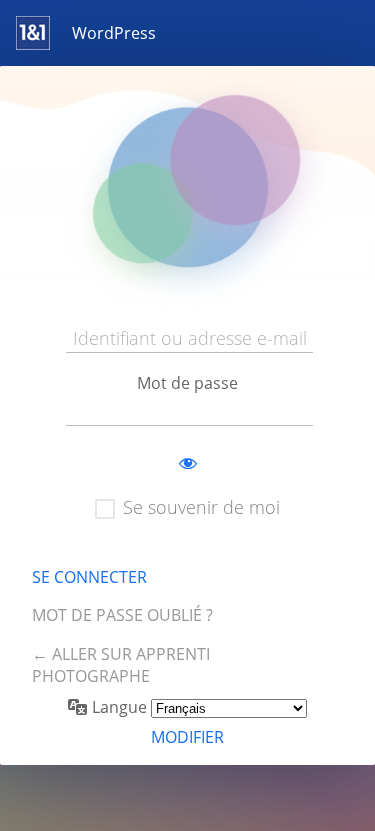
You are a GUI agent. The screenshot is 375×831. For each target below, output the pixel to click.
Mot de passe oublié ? (122, 615)
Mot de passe (187, 383)
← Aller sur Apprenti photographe (121, 665)
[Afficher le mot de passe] (188, 464)
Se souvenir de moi (201, 507)
